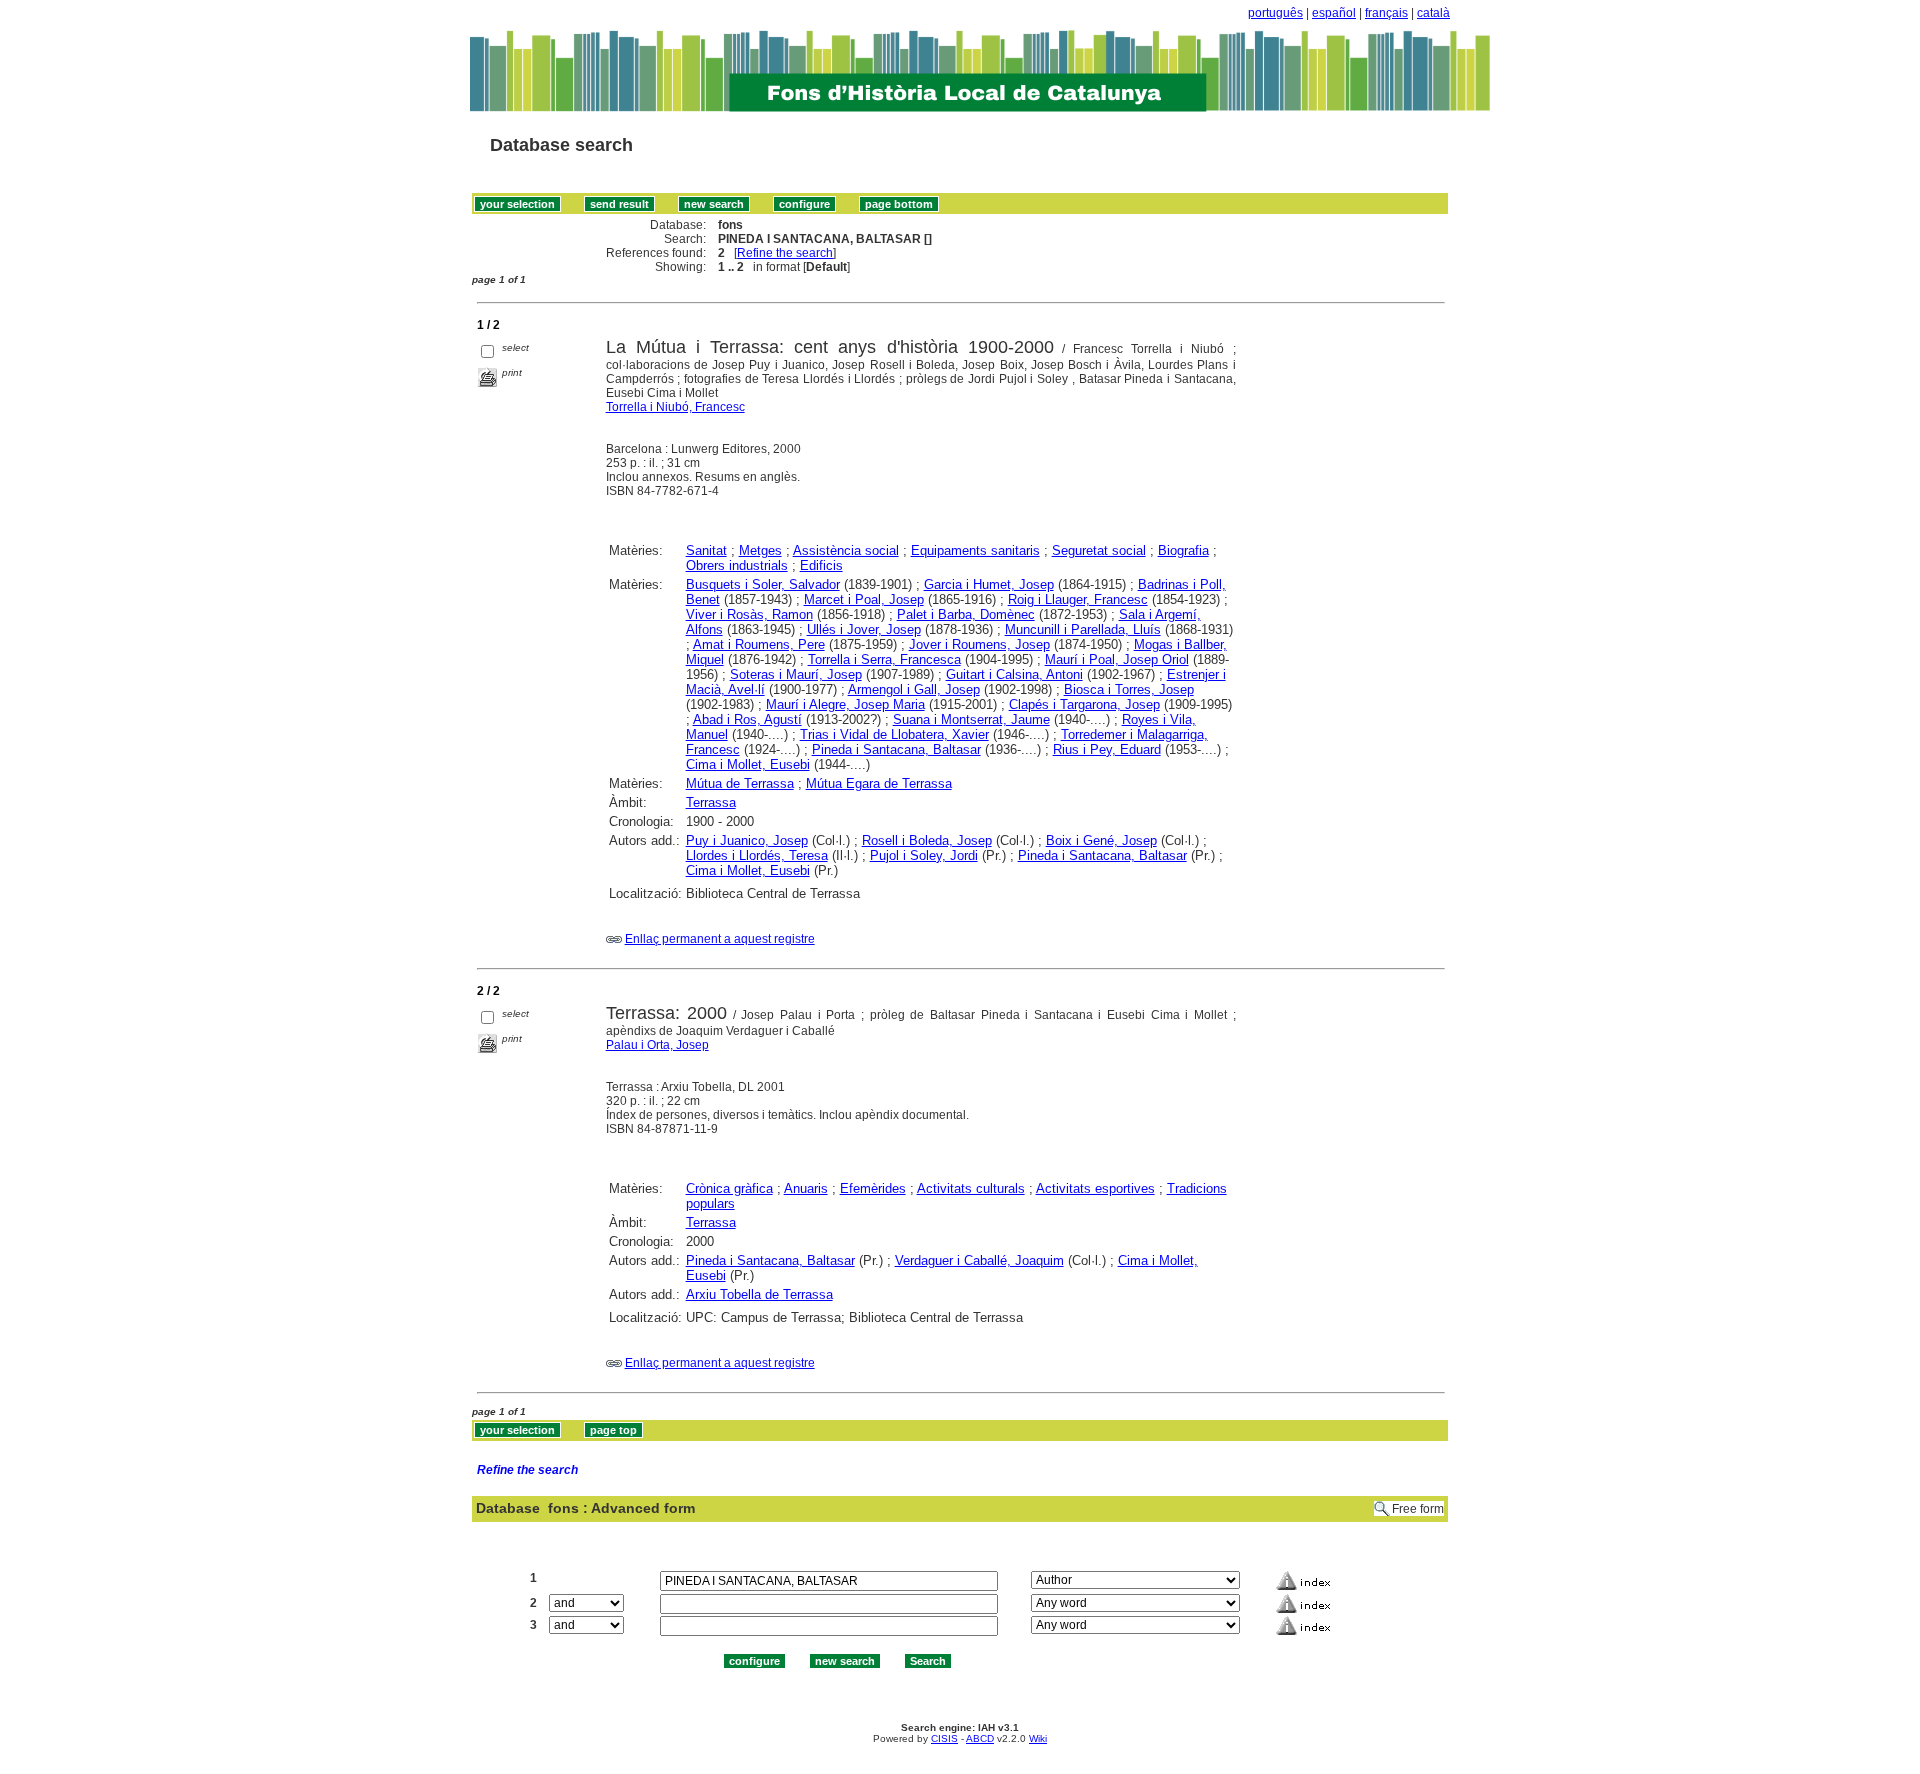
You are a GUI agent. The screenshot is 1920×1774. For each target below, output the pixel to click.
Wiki (1038, 1738)
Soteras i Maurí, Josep (796, 674)
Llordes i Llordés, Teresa (757, 855)
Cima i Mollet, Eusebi (748, 764)
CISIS (944, 1738)
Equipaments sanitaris (975, 550)
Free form (1418, 1509)
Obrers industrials (737, 565)
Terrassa (711, 802)
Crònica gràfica (729, 1188)
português (1275, 13)
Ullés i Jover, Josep (864, 629)
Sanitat (706, 550)
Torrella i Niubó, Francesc (675, 407)
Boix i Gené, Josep (1101, 840)
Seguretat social (1099, 550)
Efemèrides (873, 1188)
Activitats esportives (1095, 1188)
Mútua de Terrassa (740, 783)
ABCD (980, 1738)
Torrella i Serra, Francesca (884, 659)
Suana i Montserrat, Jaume (971, 719)
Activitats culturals (971, 1188)
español (1334, 13)
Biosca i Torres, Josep (1129, 689)
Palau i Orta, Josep (657, 1045)
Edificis (821, 565)
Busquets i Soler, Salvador (763, 584)
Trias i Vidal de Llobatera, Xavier (894, 734)
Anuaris (806, 1188)
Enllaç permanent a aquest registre (720, 939)
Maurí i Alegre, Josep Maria (845, 704)
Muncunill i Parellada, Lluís (1083, 629)
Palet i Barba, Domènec (966, 614)
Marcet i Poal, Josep (864, 599)
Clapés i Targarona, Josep (1084, 704)
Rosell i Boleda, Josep (927, 840)
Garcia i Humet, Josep (989, 584)
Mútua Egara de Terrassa (879, 783)
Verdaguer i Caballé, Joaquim (979, 1260)
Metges (760, 550)
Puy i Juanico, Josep (747, 840)
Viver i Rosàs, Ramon (749, 614)
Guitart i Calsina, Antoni (1014, 674)
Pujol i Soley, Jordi (924, 855)
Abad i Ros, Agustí (747, 719)
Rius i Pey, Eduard (1107, 749)
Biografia (1183, 550)
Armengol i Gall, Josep (914, 689)
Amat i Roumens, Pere (759, 644)
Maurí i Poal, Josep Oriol (1117, 659)
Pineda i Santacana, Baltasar (896, 749)
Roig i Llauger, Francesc (1078, 599)
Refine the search (785, 253)
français (1386, 13)
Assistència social (846, 550)
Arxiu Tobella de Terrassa (759, 1294)
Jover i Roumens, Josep (979, 644)
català (1433, 13)
